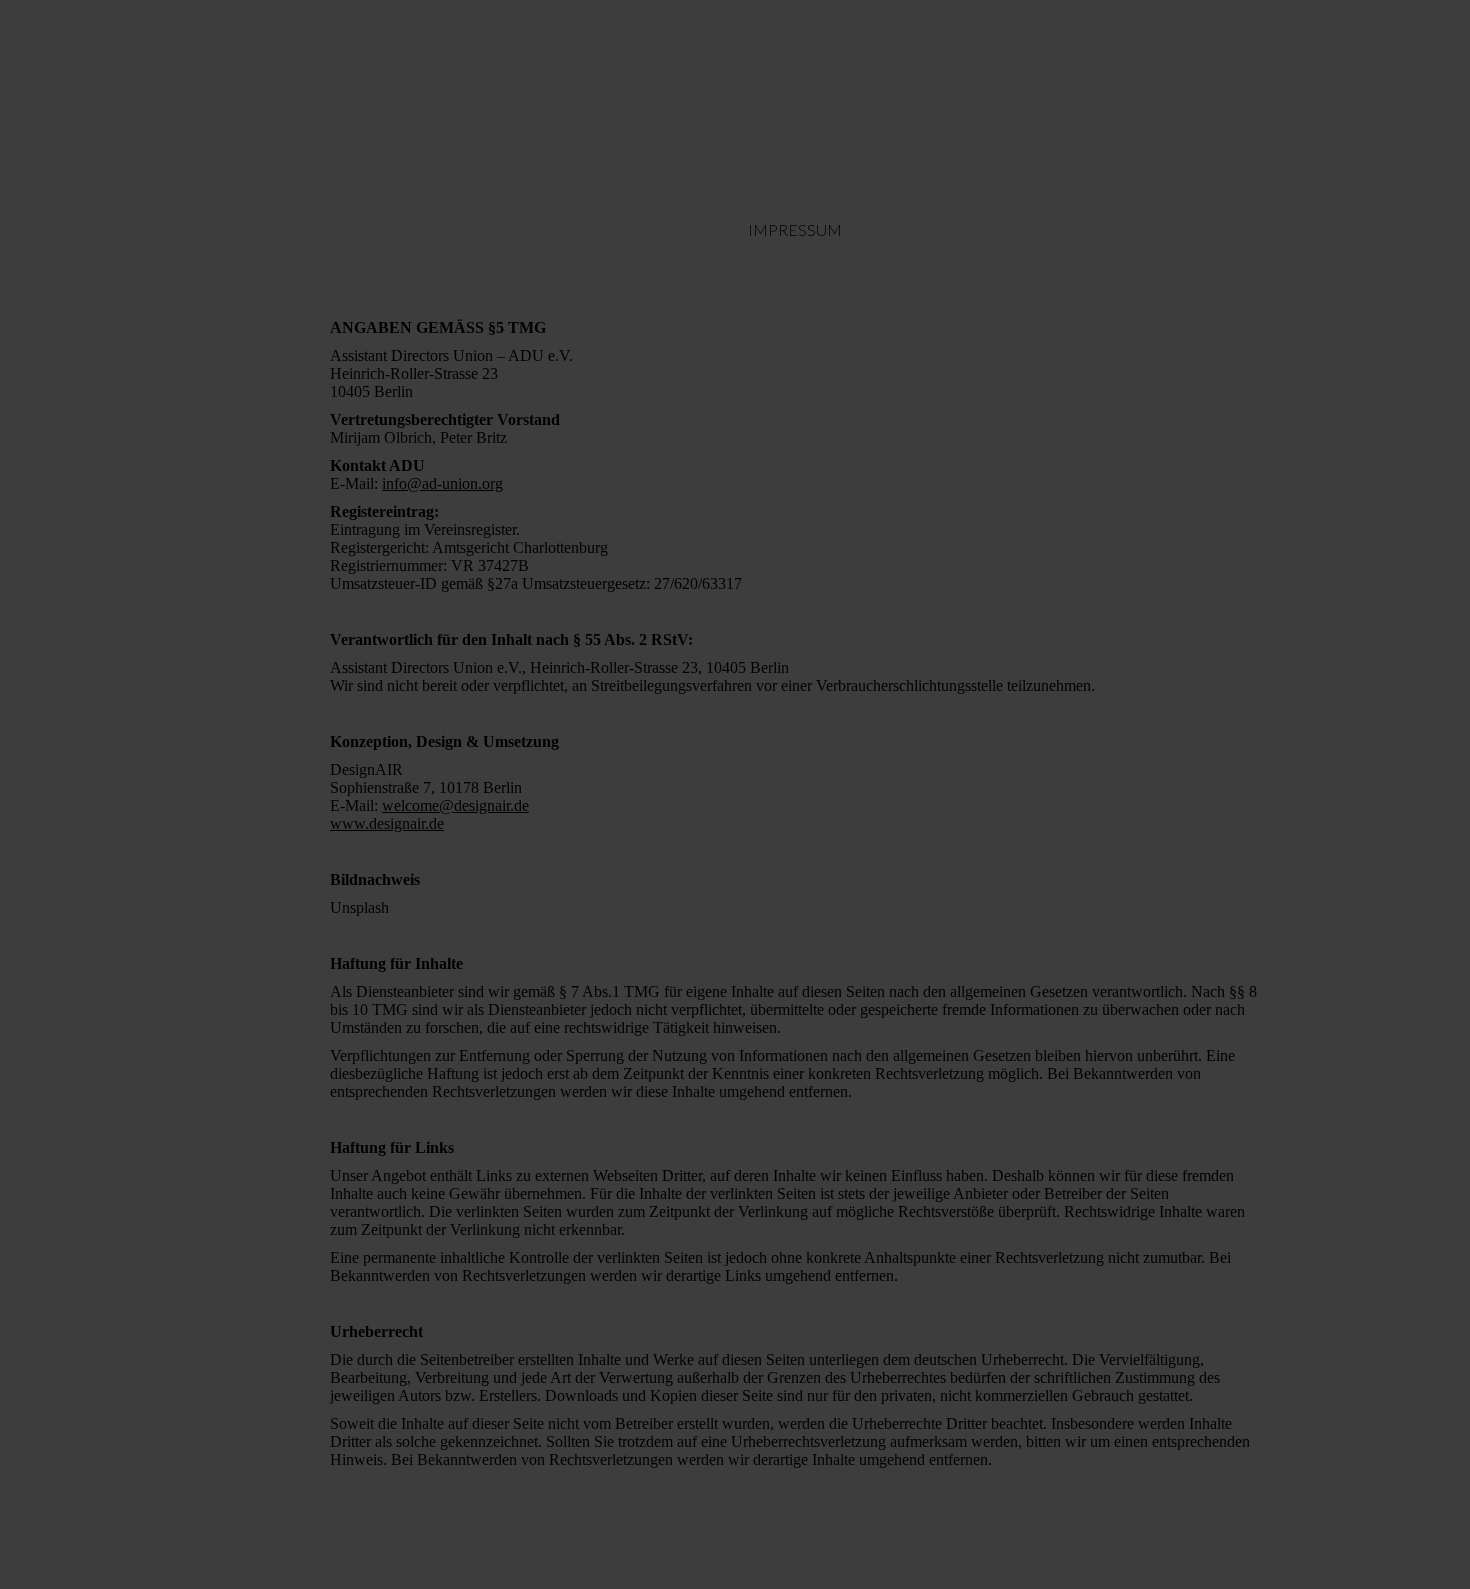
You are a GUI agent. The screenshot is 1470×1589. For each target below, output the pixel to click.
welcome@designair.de (455, 805)
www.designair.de (387, 823)
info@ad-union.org (442, 483)
